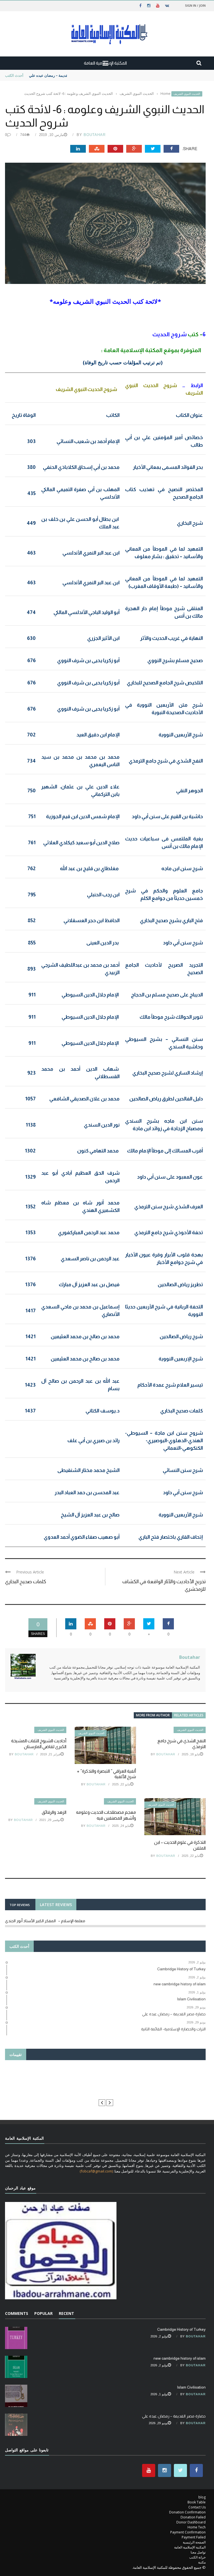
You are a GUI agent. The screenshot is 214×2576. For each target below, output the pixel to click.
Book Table (197, 2502)
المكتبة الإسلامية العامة (190, 2547)
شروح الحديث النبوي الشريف (86, 389)
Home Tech (197, 2527)
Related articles (189, 1715)
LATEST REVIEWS (56, 1905)
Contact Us (197, 2507)
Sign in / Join (195, 5)
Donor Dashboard (191, 2522)
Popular (43, 2313)
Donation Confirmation (187, 2512)
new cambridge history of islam (180, 2358)
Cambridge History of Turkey (181, 2329)
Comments (17, 2313)
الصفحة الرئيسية (194, 2542)
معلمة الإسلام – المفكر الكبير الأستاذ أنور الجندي (45, 1921)
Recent (66, 2313)
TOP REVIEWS (20, 1905)
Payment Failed (194, 2537)
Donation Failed (193, 2517)
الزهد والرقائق (54, 1812)
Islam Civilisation (191, 2387)
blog (202, 2497)
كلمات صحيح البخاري (26, 1582)
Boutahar (95, 135)
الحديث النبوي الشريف (187, 94)
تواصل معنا (198, 2552)
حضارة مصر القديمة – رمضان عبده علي (59, 75)
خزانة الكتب (197, 2557)
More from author (153, 1715)
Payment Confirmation (188, 2532)
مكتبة (202, 2562)
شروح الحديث (170, 334)
